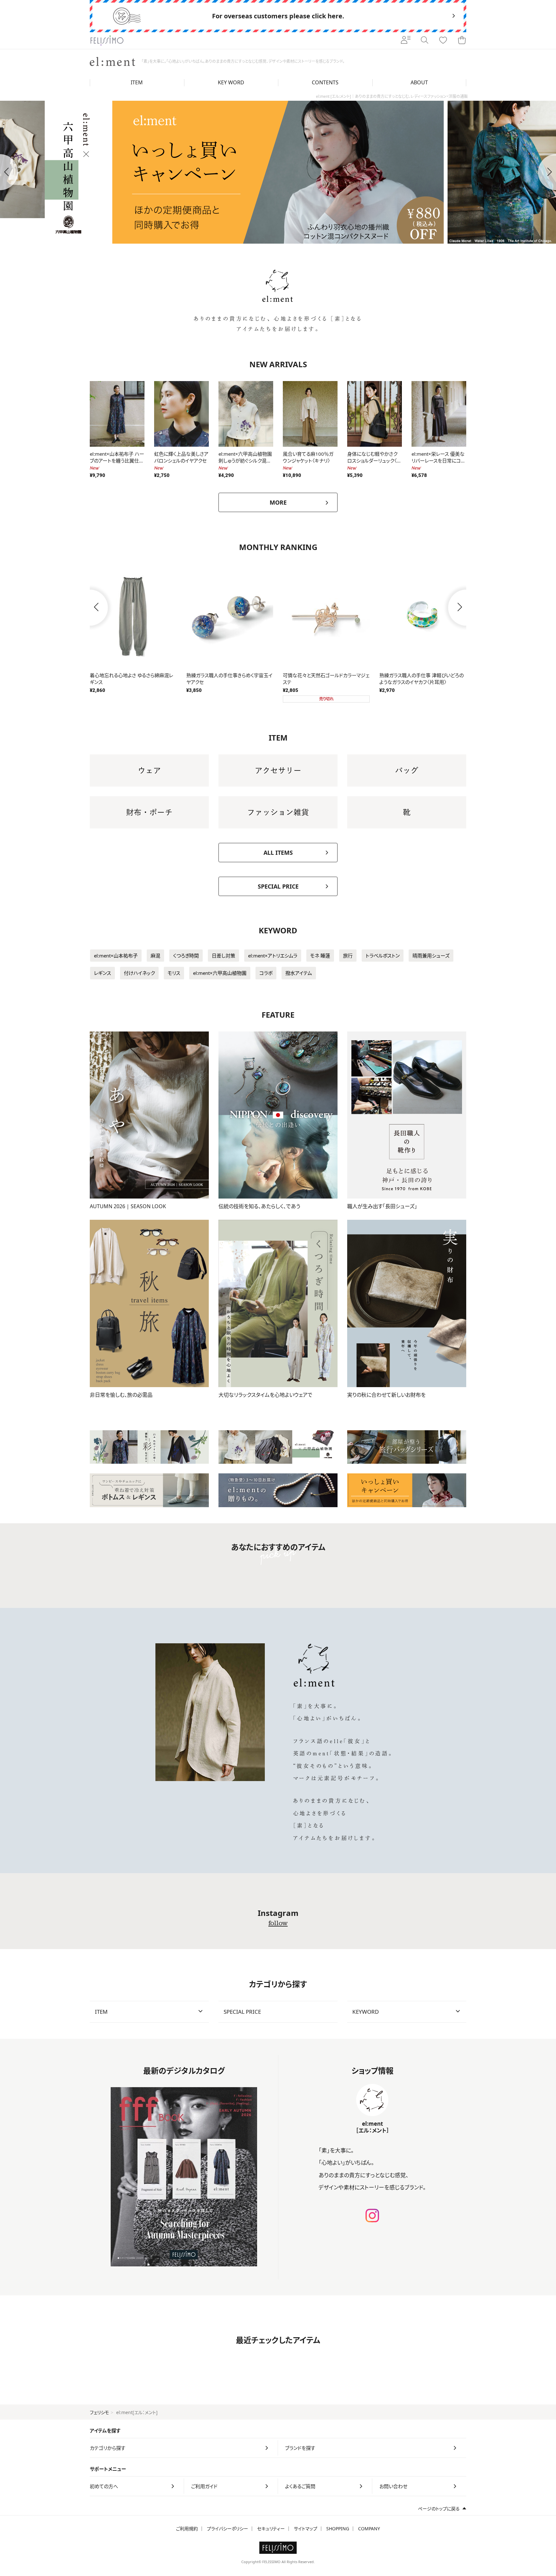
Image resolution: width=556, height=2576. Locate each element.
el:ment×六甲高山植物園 (220, 973)
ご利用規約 (187, 2529)
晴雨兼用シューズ (431, 956)
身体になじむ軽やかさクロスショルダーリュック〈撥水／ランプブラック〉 (374, 461)
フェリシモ (99, 2412)
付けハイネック (139, 973)
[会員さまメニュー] (406, 41)
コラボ (266, 973)
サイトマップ (306, 2529)
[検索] (424, 41)
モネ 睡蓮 (320, 956)
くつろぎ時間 (186, 956)
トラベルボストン (383, 956)
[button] (90, 608)
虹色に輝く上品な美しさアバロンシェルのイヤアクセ (181, 457)
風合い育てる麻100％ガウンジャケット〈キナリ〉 (308, 457)
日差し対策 (223, 956)
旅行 (348, 956)
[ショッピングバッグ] (462, 41)
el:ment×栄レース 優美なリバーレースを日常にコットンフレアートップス (438, 461)
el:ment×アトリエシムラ (273, 956)
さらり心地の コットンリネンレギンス (223, 675)
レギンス (102, 973)
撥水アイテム (299, 973)
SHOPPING (338, 2529)
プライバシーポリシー (227, 2529)
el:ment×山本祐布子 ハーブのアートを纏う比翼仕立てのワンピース (117, 461)
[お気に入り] (443, 41)
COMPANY (369, 2529)
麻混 (155, 956)
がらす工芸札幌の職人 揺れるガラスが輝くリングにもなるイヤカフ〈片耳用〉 (325, 679)
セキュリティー (271, 2529)
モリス (174, 973)
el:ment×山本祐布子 (116, 956)
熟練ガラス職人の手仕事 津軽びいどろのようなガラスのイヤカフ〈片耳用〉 (132, 679)
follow (278, 1923)
